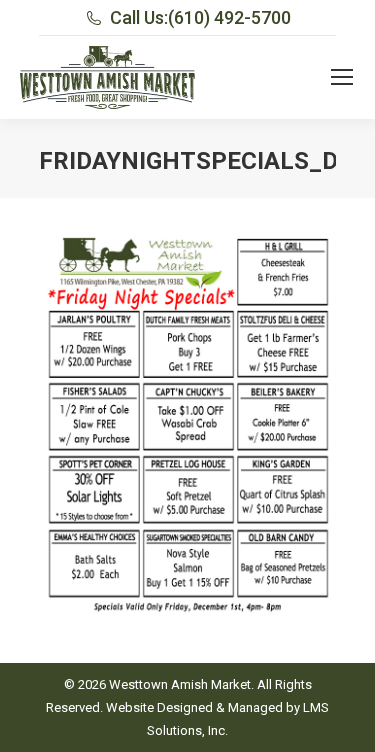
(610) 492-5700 (229, 17)
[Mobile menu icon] (342, 77)
